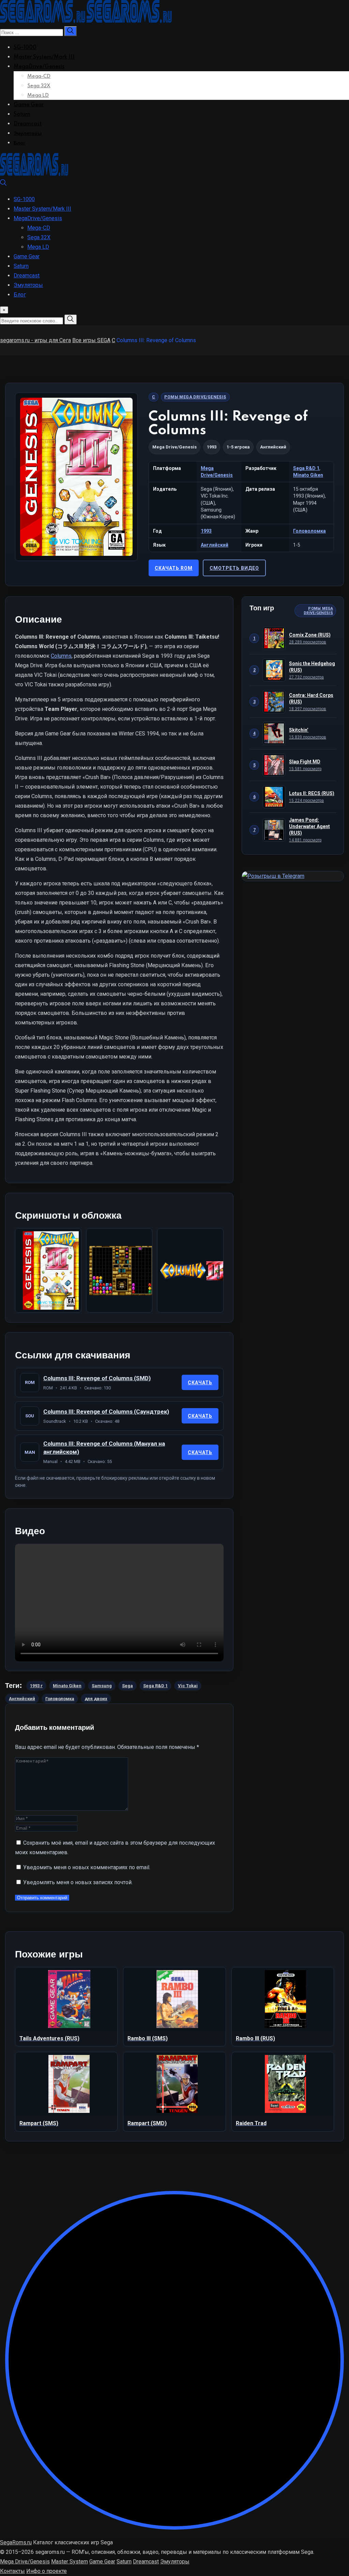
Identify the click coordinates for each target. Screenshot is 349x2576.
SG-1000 (25, 48)
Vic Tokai (188, 1686)
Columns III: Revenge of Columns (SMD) (97, 1378)
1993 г (36, 1686)
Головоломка (309, 531)
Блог (19, 143)
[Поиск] (3, 184)
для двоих (96, 1699)
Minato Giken (308, 475)
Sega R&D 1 (306, 468)
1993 (206, 531)
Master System (70, 2562)
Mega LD (38, 95)
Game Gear (29, 105)
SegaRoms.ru (16, 2542)
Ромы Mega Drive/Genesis (195, 397)
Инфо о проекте (47, 2571)
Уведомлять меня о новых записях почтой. (78, 1882)
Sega (127, 1686)
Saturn (22, 115)
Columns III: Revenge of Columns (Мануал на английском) (104, 1448)
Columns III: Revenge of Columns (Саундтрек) (106, 1412)
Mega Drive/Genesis (174, 447)
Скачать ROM (174, 568)
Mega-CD (39, 76)
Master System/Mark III (44, 57)
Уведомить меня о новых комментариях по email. (87, 1867)
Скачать (200, 1383)
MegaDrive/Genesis (39, 67)
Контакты (12, 2571)
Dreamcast (28, 124)
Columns (61, 656)
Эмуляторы (28, 134)
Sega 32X (39, 86)
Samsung (102, 1686)
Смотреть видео (234, 568)
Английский (215, 545)
